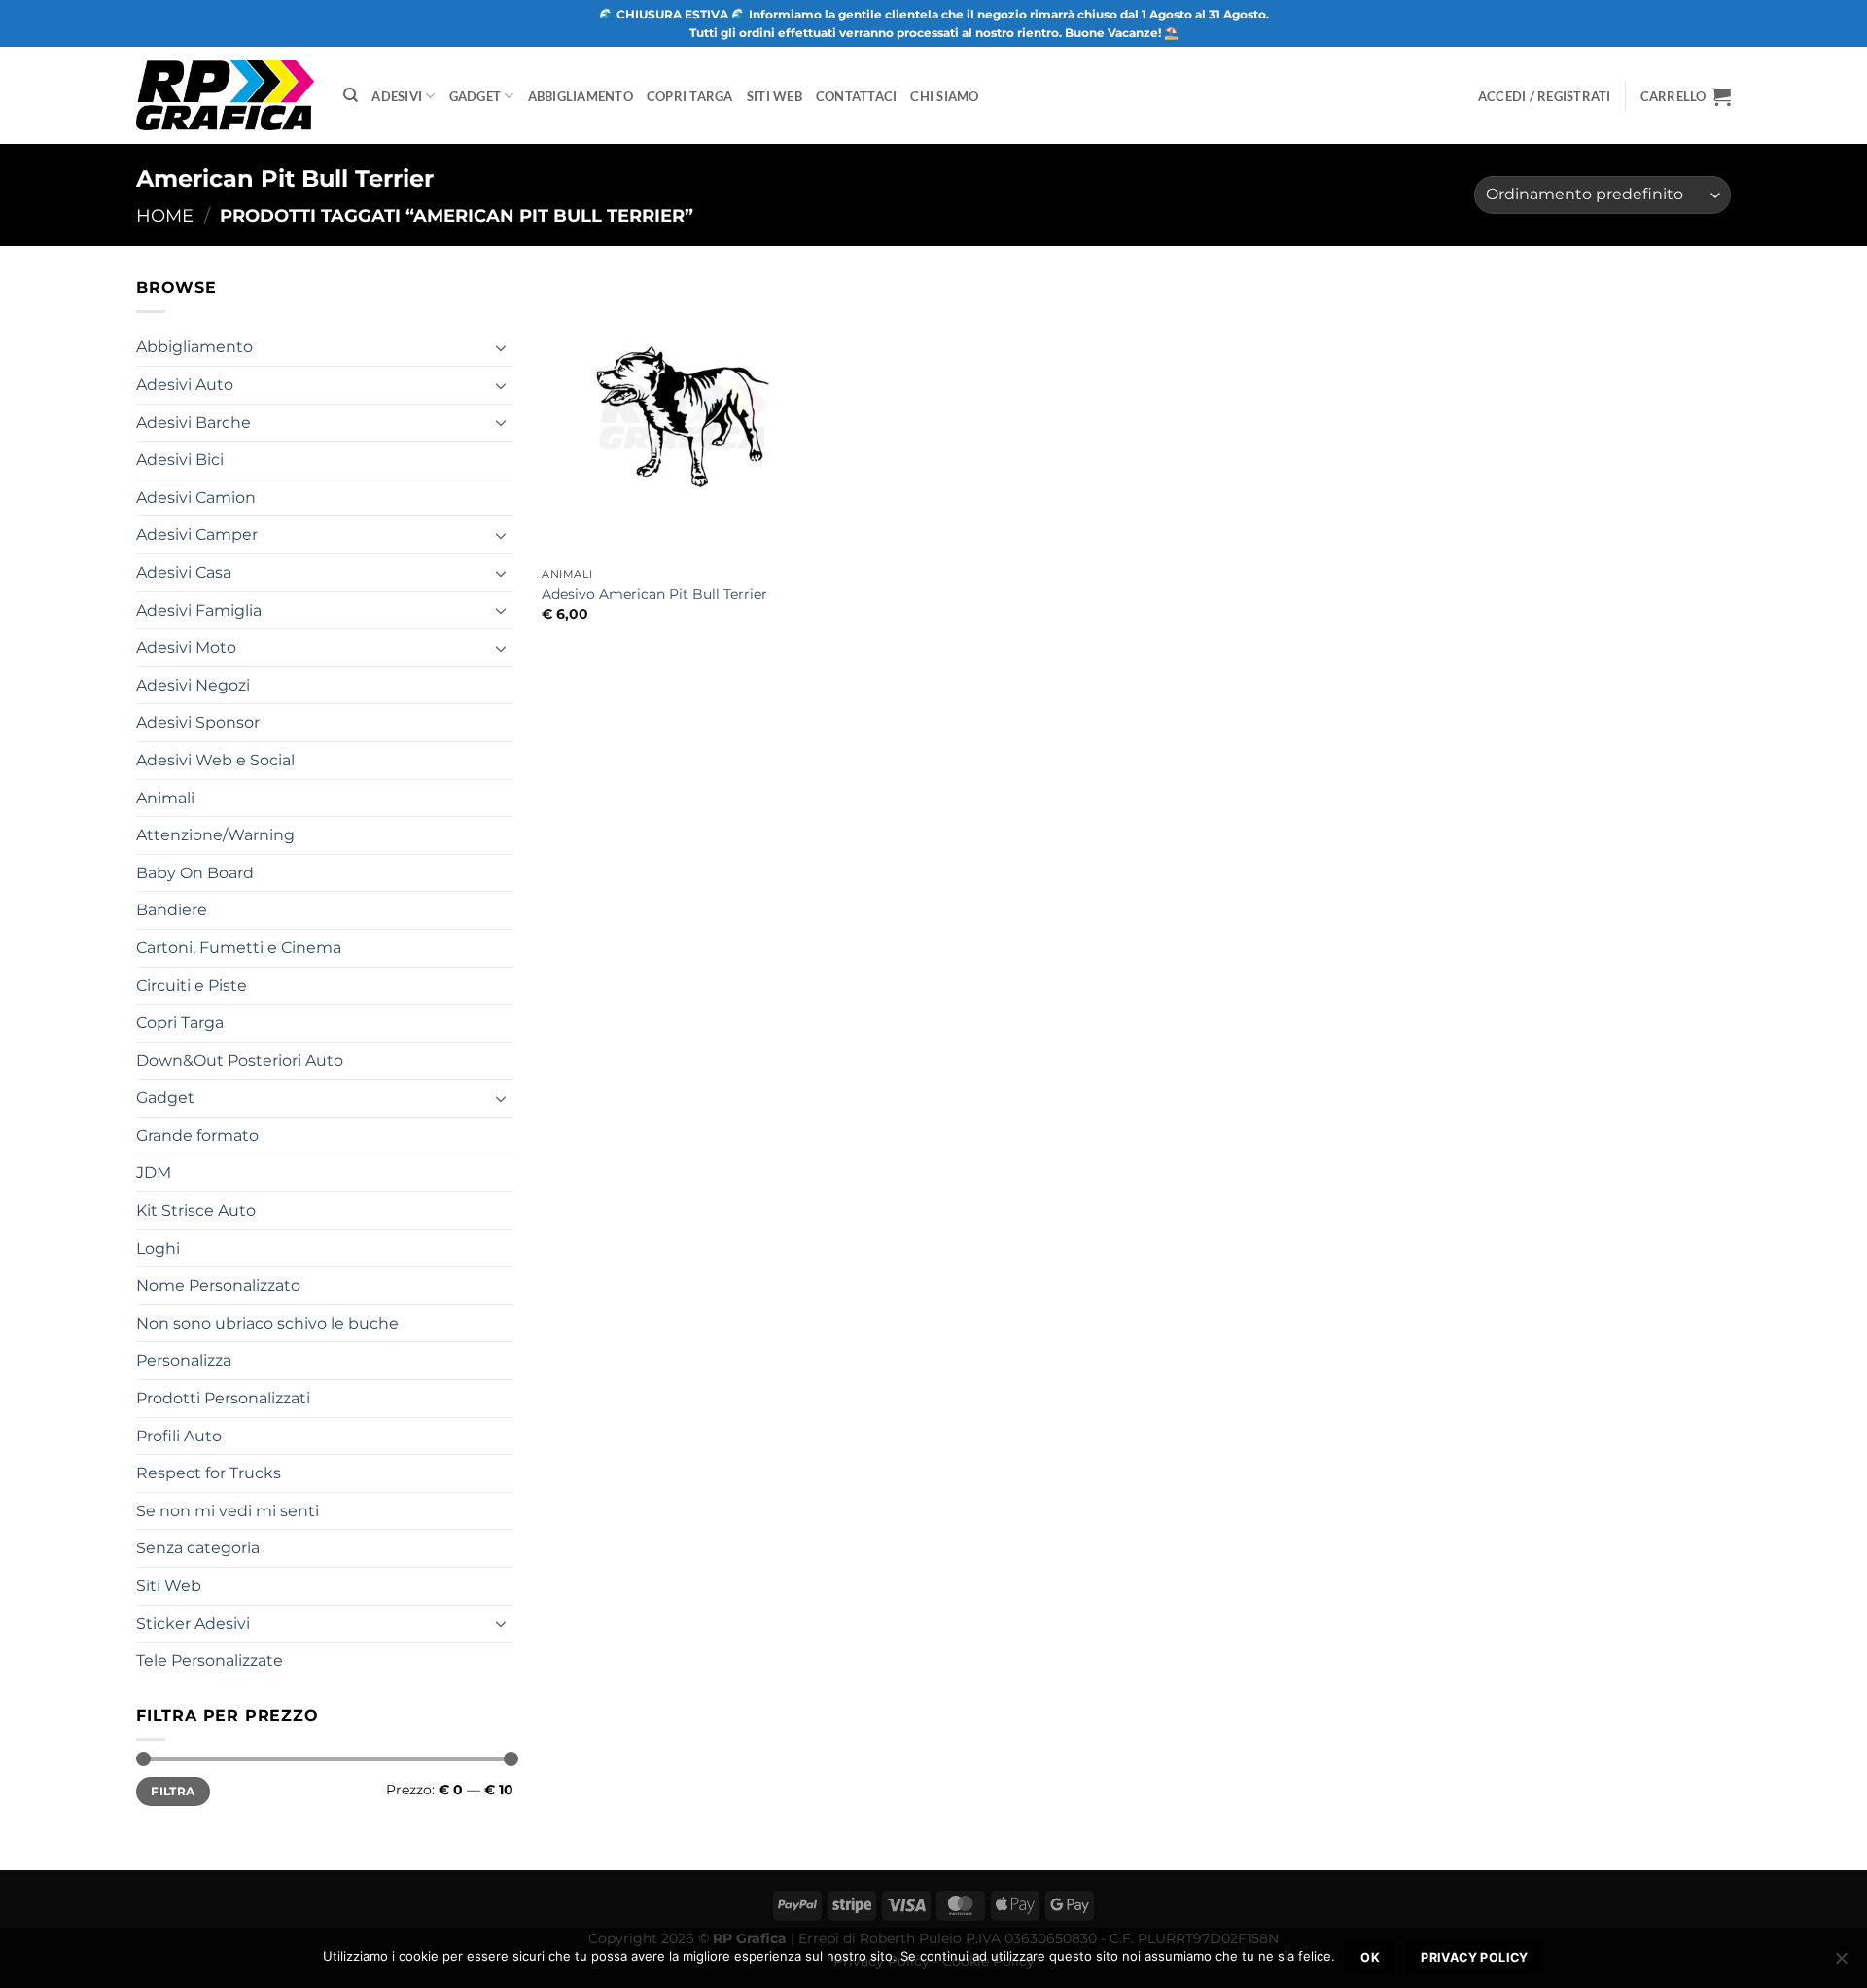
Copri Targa (690, 96)
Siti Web (775, 96)
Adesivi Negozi (193, 685)
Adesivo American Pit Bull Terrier (654, 594)
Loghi (158, 1248)
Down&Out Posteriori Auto (240, 1061)
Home (165, 215)
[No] (1841, 1964)
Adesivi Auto (185, 385)
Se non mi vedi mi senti (228, 1511)
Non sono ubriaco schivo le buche (267, 1323)
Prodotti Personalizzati (223, 1398)
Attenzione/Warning (215, 835)
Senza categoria (198, 1548)
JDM (154, 1172)
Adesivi (397, 96)
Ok (1370, 1957)
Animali (165, 798)
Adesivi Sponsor (198, 722)
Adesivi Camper (197, 534)
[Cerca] (351, 95)
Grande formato (197, 1136)
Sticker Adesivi (193, 1624)
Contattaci (857, 96)
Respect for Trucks (209, 1473)
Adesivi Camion (196, 497)
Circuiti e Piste (192, 986)
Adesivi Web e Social (215, 760)
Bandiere (172, 910)
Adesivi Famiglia (199, 610)
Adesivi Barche (194, 423)
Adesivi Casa (184, 572)
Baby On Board (195, 873)
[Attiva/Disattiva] (502, 347)
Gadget (476, 96)
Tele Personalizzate (210, 1661)
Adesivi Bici (180, 460)
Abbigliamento (581, 96)
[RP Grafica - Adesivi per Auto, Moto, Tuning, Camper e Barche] (225, 95)
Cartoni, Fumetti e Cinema (239, 948)
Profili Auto (179, 1436)
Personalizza (184, 1360)
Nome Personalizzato (218, 1285)
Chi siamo (944, 96)
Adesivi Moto (186, 647)
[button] (1686, 96)
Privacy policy (1474, 1957)
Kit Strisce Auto (196, 1210)
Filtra (173, 1791)
